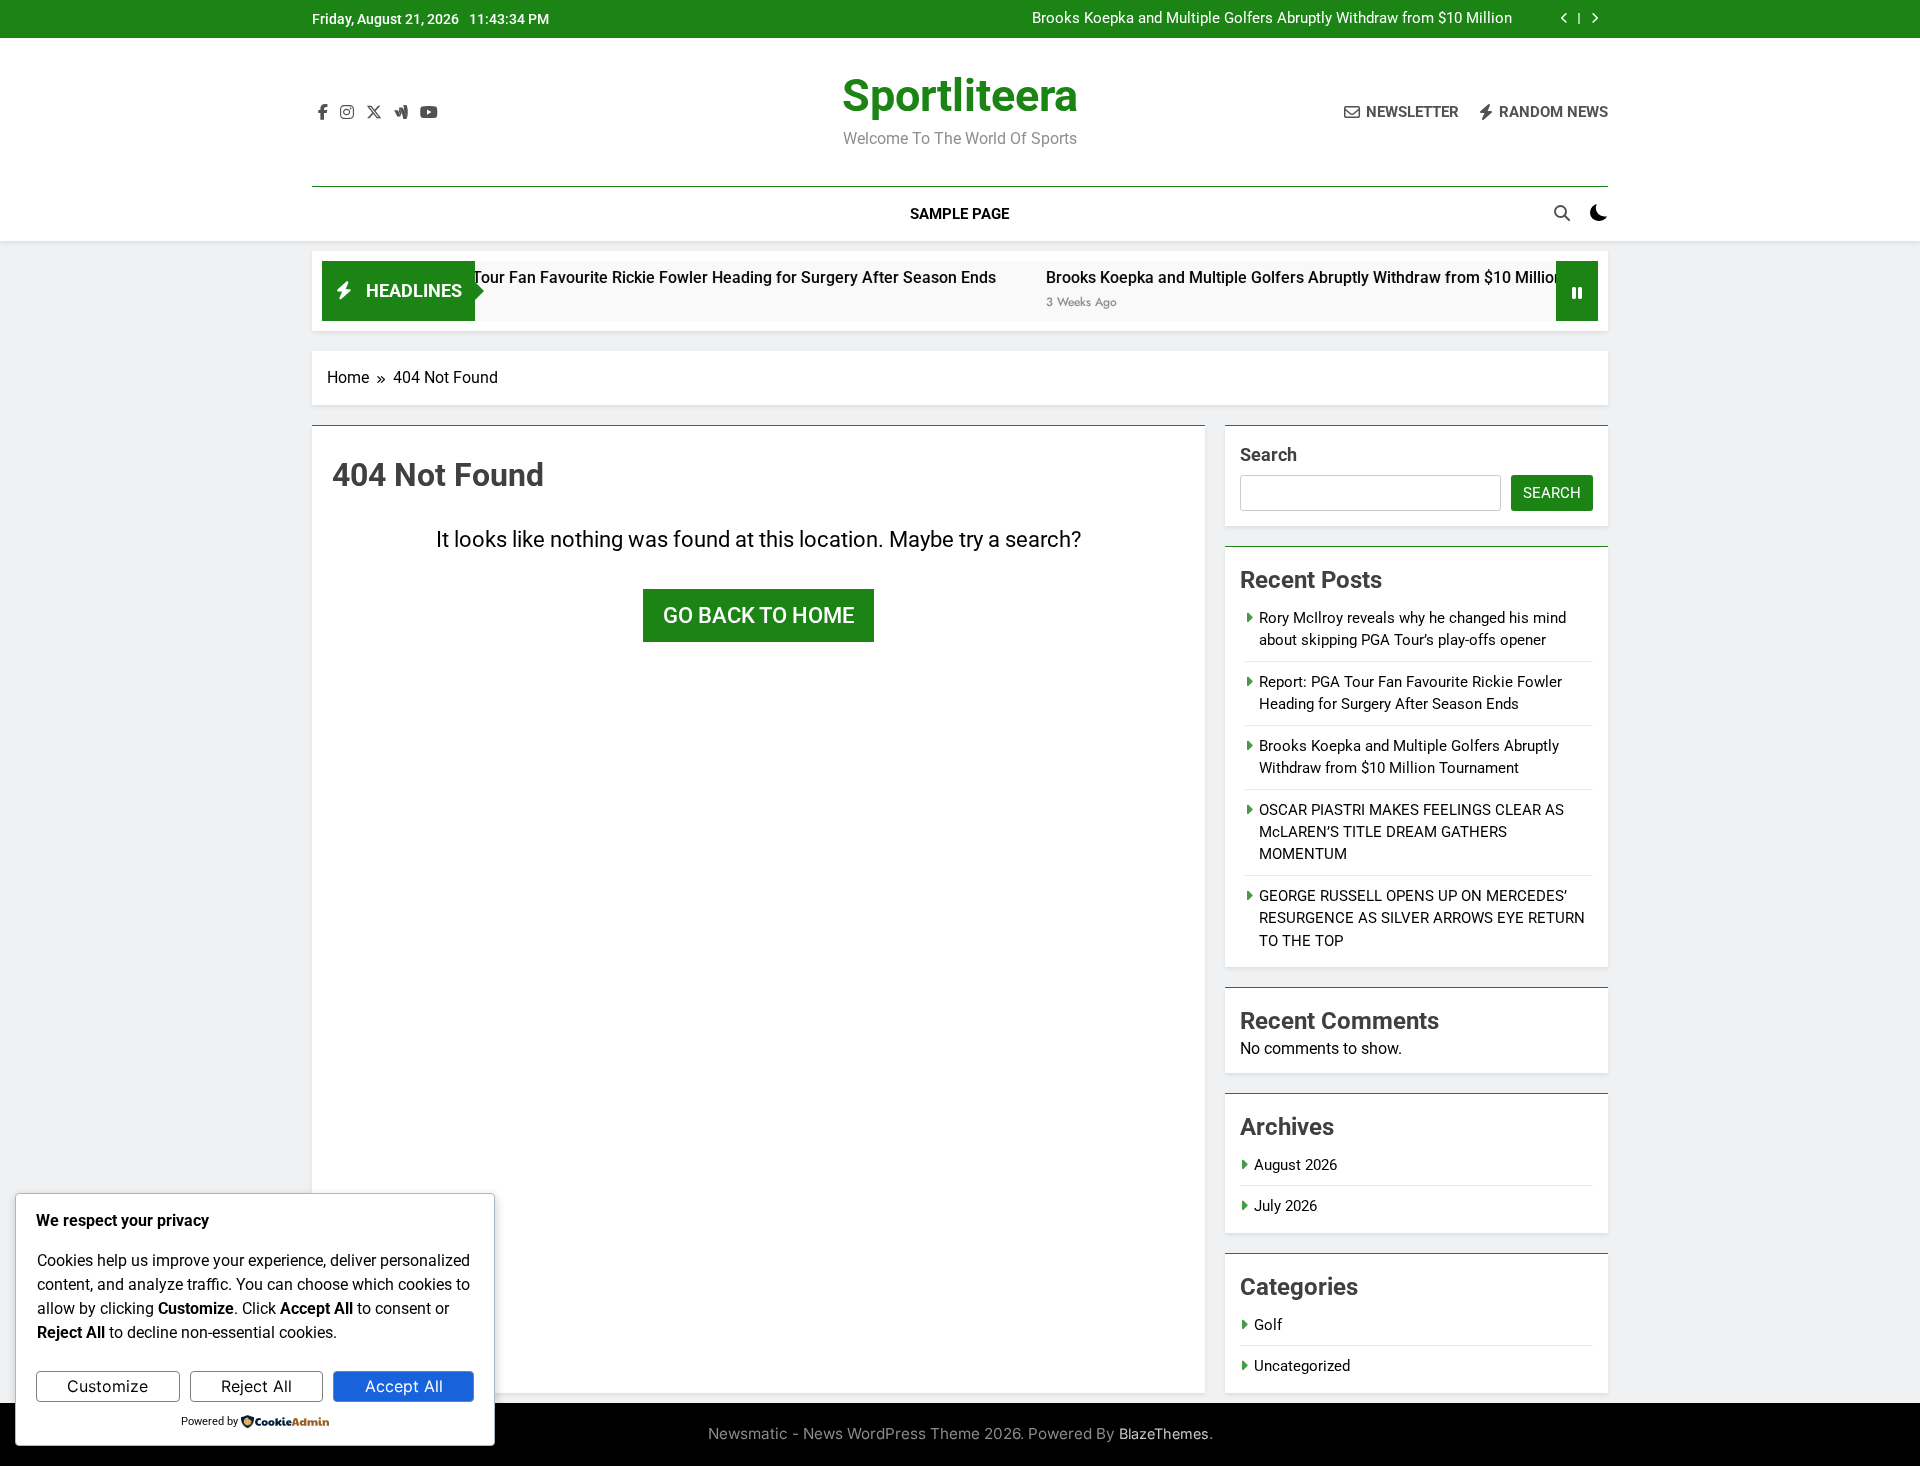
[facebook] (323, 113)
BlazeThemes (1164, 1433)
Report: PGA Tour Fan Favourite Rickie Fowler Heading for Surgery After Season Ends (644, 277)
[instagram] (347, 113)
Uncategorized (1302, 1366)
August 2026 (1295, 1165)
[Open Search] (1562, 213)
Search (1268, 454)
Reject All (256, 1386)
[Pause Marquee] (1577, 291)
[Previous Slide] (1564, 18)
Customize (107, 1386)
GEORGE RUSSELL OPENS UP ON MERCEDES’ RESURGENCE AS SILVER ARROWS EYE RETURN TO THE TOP (1422, 918)
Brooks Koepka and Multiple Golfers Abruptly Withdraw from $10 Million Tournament (1272, 19)
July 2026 (1285, 1206)
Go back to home (758, 615)
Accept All (404, 1386)
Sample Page (959, 214)
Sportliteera (960, 95)
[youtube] (429, 113)
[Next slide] (1594, 18)
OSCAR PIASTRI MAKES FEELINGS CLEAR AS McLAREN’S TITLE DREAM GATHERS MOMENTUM (1411, 832)
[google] (401, 113)
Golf (1268, 1325)
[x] (374, 113)
